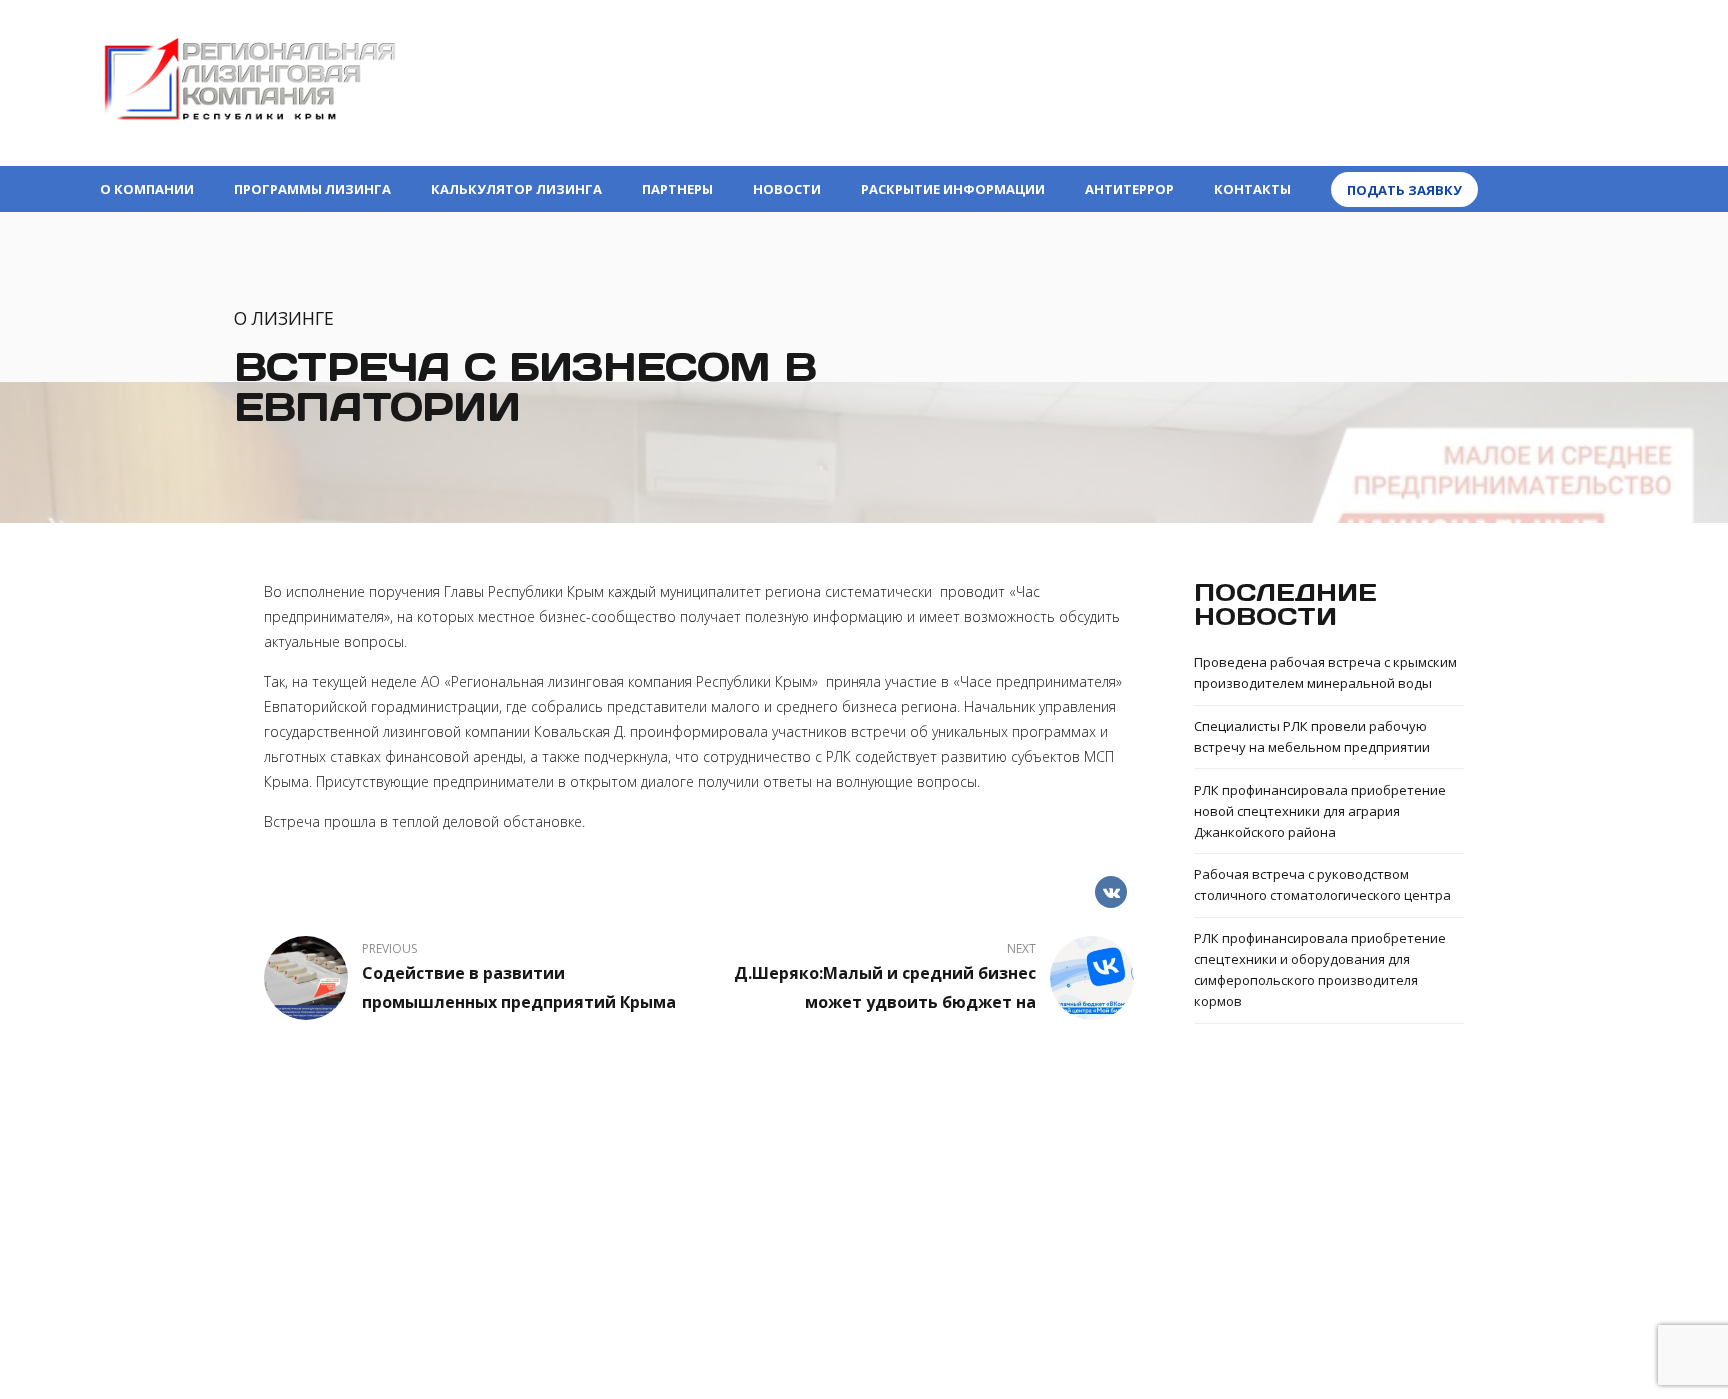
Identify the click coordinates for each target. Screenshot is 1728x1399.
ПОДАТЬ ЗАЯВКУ (1404, 190)
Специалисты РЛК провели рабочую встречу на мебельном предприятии (1312, 736)
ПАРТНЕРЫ (677, 189)
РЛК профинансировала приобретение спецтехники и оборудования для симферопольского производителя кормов (1320, 969)
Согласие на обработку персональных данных (864, 1287)
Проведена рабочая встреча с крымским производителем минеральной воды (1325, 672)
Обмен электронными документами (864, 1228)
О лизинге (284, 318)
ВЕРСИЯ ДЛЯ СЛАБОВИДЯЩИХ (1523, 50)
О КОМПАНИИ (147, 189)
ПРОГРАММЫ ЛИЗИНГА (312, 189)
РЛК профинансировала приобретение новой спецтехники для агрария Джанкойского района (1320, 811)
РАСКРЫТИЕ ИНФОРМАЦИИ (953, 189)
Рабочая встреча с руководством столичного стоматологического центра (1322, 884)
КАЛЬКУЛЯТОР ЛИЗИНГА (516, 189)
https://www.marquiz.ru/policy (953, 1308)
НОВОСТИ (787, 189)
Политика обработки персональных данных (864, 1266)
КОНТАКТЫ (1252, 189)
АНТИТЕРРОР (1129, 189)
